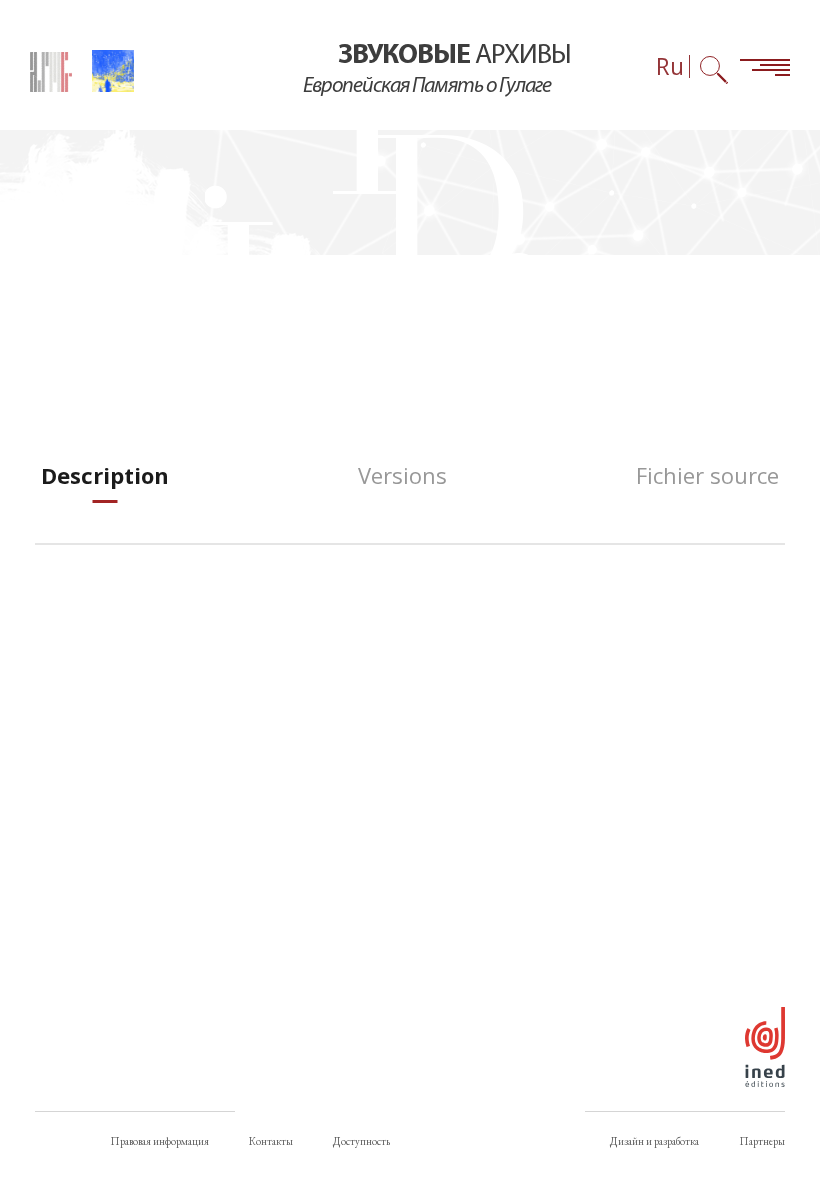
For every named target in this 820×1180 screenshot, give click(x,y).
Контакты (271, 1141)
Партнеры (762, 1141)
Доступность (361, 1141)
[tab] (105, 475)
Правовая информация (159, 1141)
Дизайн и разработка (654, 1141)
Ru (670, 66)
